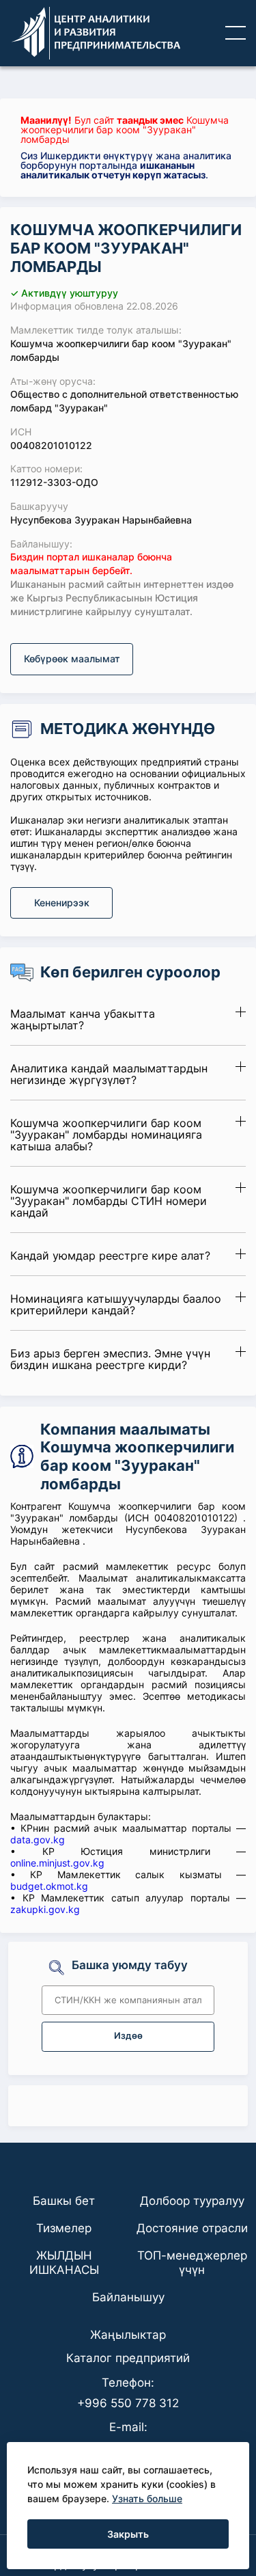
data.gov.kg (38, 1840)
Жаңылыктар (128, 2335)
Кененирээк (62, 903)
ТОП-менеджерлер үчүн (192, 2262)
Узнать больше (147, 2498)
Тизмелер (64, 2228)
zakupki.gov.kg (45, 1909)
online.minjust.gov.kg (57, 1863)
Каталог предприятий (128, 2358)
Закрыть (128, 2534)
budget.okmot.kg (49, 1886)
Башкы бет (64, 2201)
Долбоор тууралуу (192, 2201)
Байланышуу (128, 2297)
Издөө (128, 2036)
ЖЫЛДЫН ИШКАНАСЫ (64, 2262)
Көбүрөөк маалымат (72, 659)
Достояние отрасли (192, 2228)
